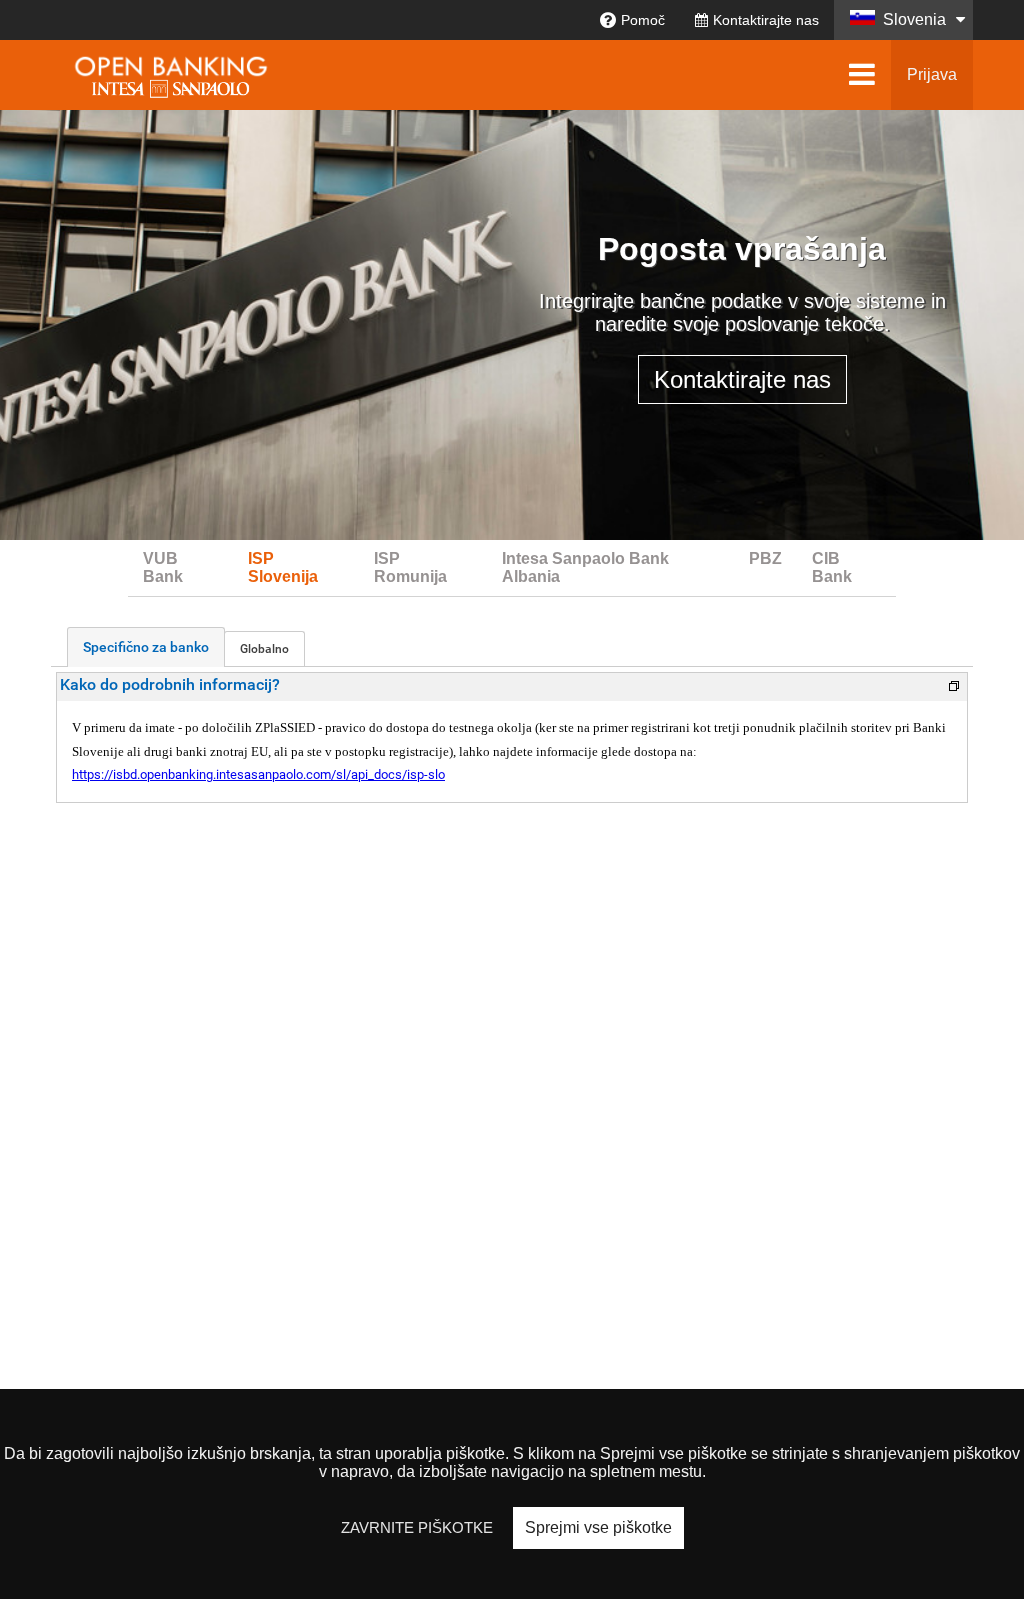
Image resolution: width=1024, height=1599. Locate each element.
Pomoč (643, 20)
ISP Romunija (410, 567)
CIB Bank (832, 567)
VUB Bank (163, 567)
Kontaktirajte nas (766, 20)
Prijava (932, 74)
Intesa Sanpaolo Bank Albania (585, 567)
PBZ (765, 558)
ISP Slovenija (283, 567)
